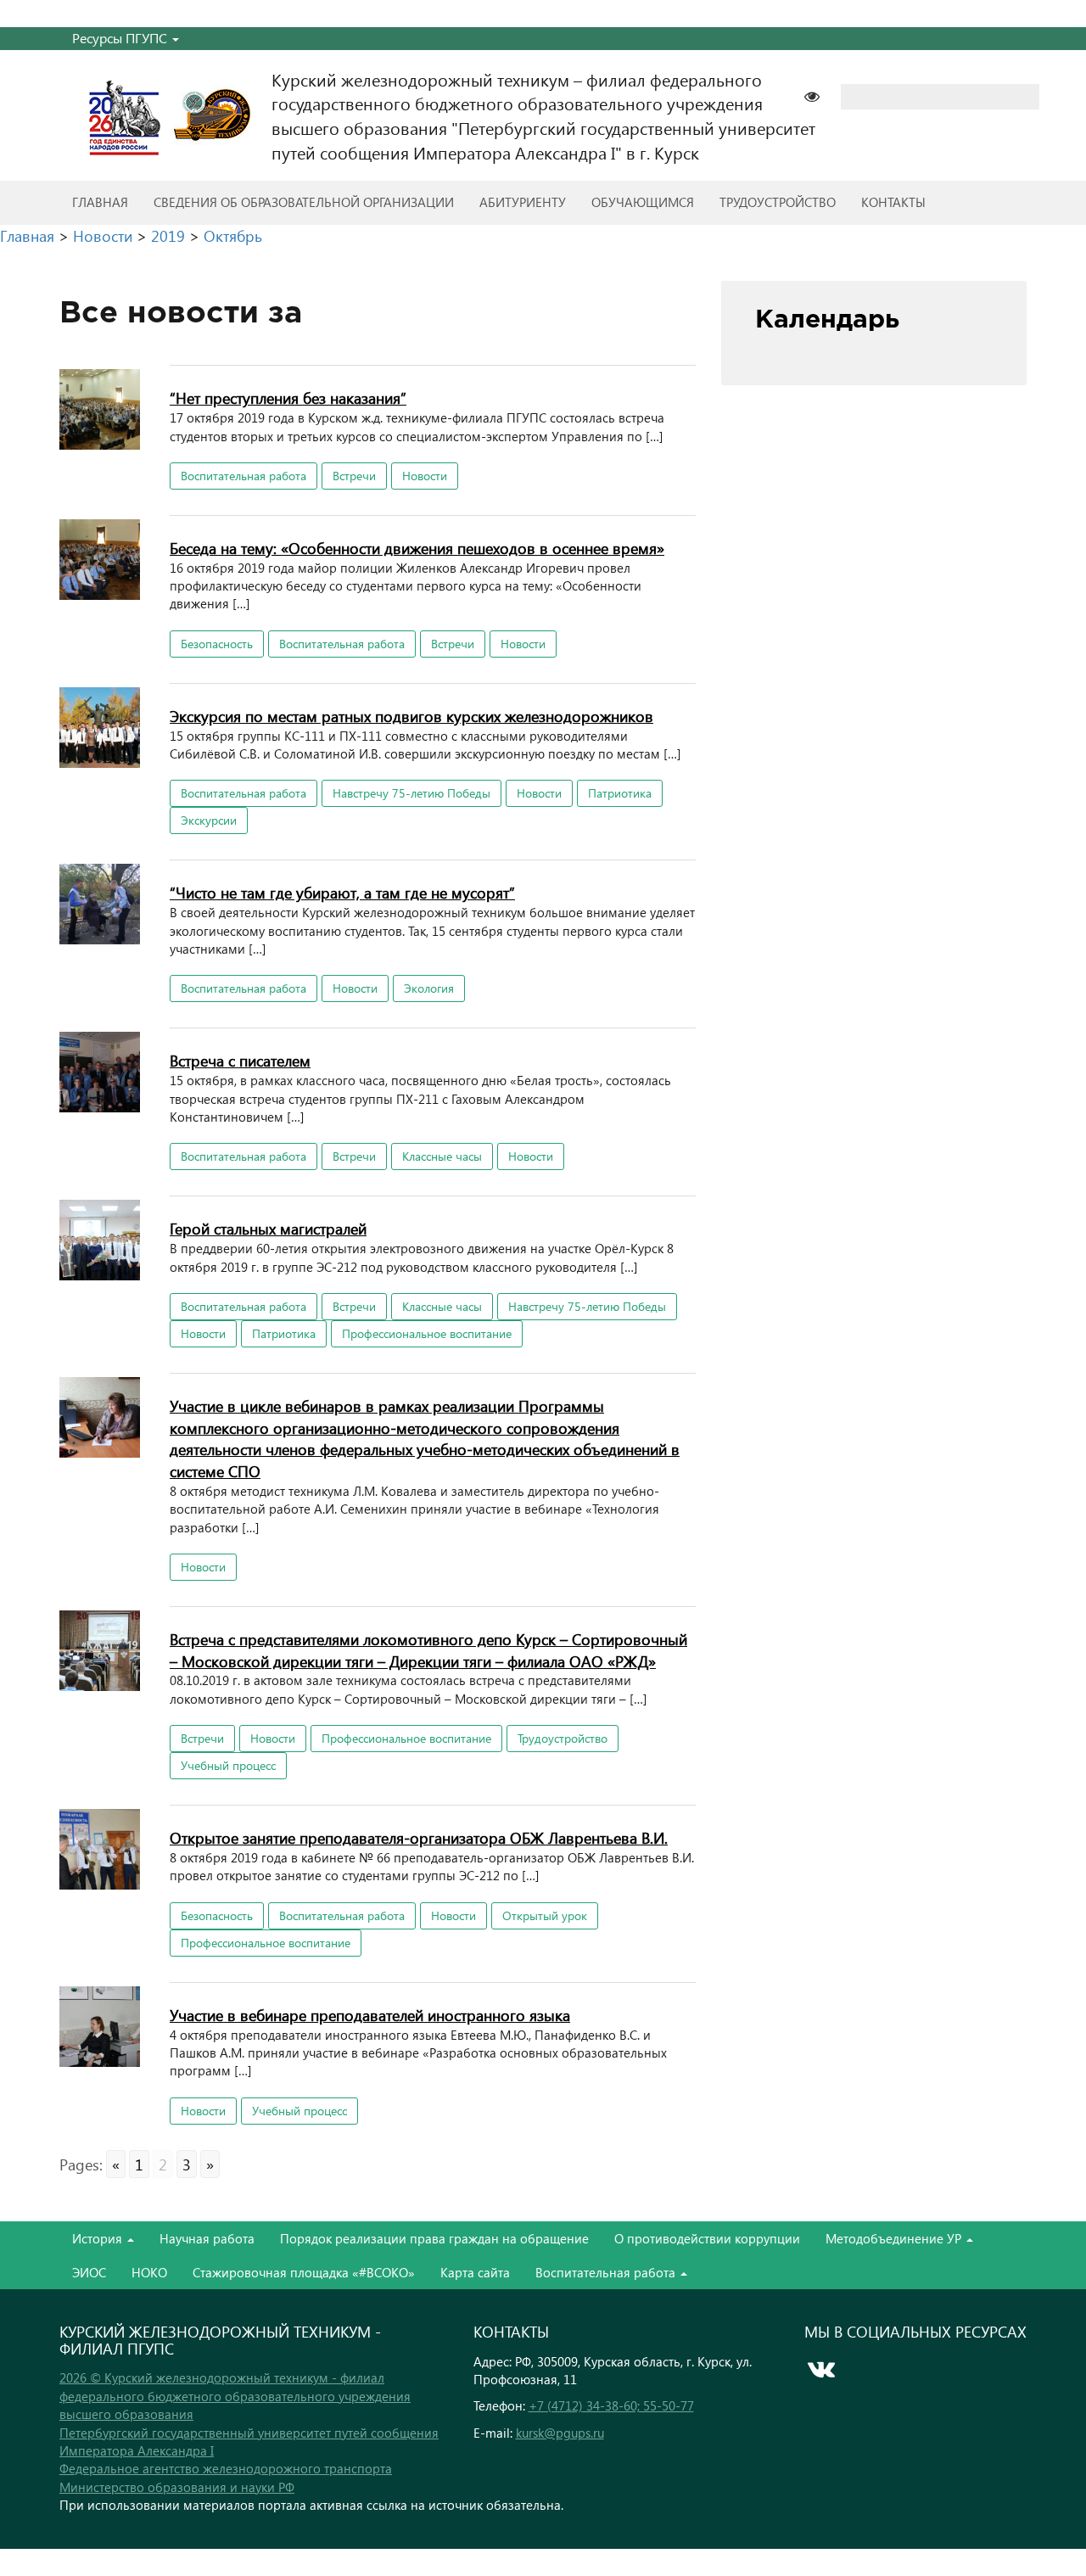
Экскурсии (209, 820)
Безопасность (217, 644)
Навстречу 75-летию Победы (411, 793)
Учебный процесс (228, 1765)
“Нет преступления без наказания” (288, 398)
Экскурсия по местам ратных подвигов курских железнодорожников (411, 716)
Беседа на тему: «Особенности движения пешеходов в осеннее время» (417, 548)
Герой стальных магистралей (268, 1228)
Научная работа (207, 2238)
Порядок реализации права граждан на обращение (434, 2238)
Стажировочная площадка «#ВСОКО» (304, 2272)
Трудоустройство (778, 202)
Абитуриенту (523, 202)
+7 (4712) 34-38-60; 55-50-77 (611, 2405)
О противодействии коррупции (707, 2238)
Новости (425, 476)
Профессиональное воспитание (427, 1333)
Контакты (893, 202)
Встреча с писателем (240, 1060)
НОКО (149, 2272)
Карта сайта (475, 2272)
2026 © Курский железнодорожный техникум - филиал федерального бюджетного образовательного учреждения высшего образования (235, 2396)
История (99, 2238)
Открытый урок (545, 1915)
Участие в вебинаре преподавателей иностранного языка (370, 2015)
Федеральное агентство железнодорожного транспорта (226, 2468)
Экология (429, 988)
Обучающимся (643, 202)
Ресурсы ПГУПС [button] (121, 38)
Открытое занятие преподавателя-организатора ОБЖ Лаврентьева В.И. (419, 1837)
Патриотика (620, 793)
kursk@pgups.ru (560, 2433)
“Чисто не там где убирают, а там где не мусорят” (342, 892)
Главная (100, 202)
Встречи (354, 476)
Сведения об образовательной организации (304, 202)
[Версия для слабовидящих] (820, 95)
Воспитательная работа (244, 476)
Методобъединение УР (895, 2238)
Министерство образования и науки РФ (177, 2487)
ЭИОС (89, 2272)
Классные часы (442, 1156)
